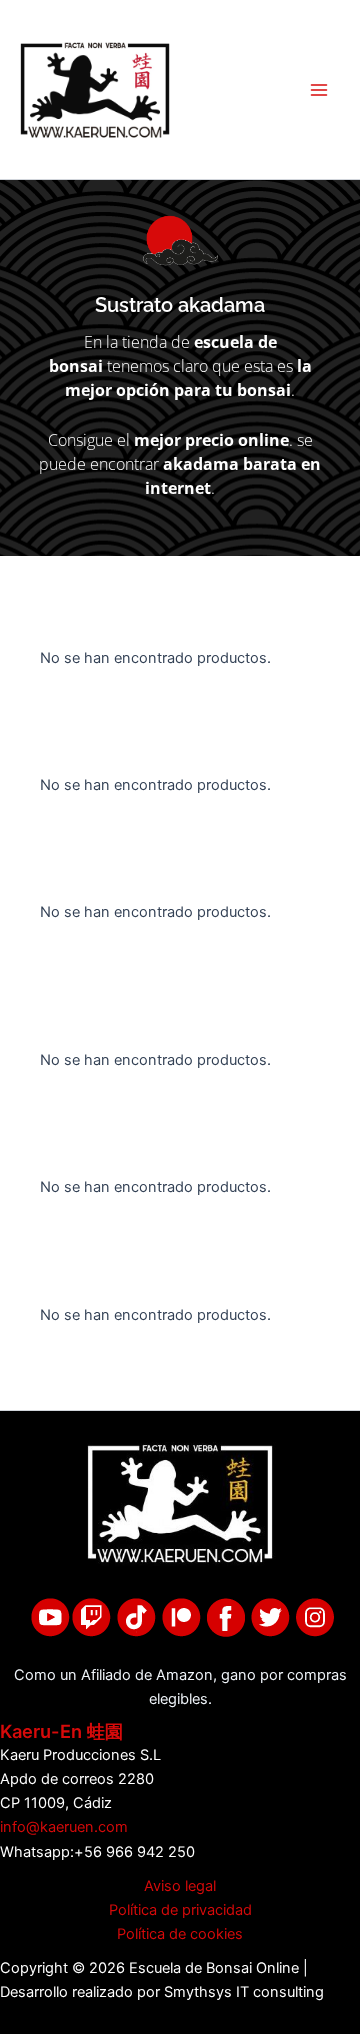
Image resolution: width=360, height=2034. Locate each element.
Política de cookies (180, 1934)
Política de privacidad (180, 1910)
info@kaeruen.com (64, 1827)
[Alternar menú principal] (319, 90)
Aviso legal (180, 1886)
